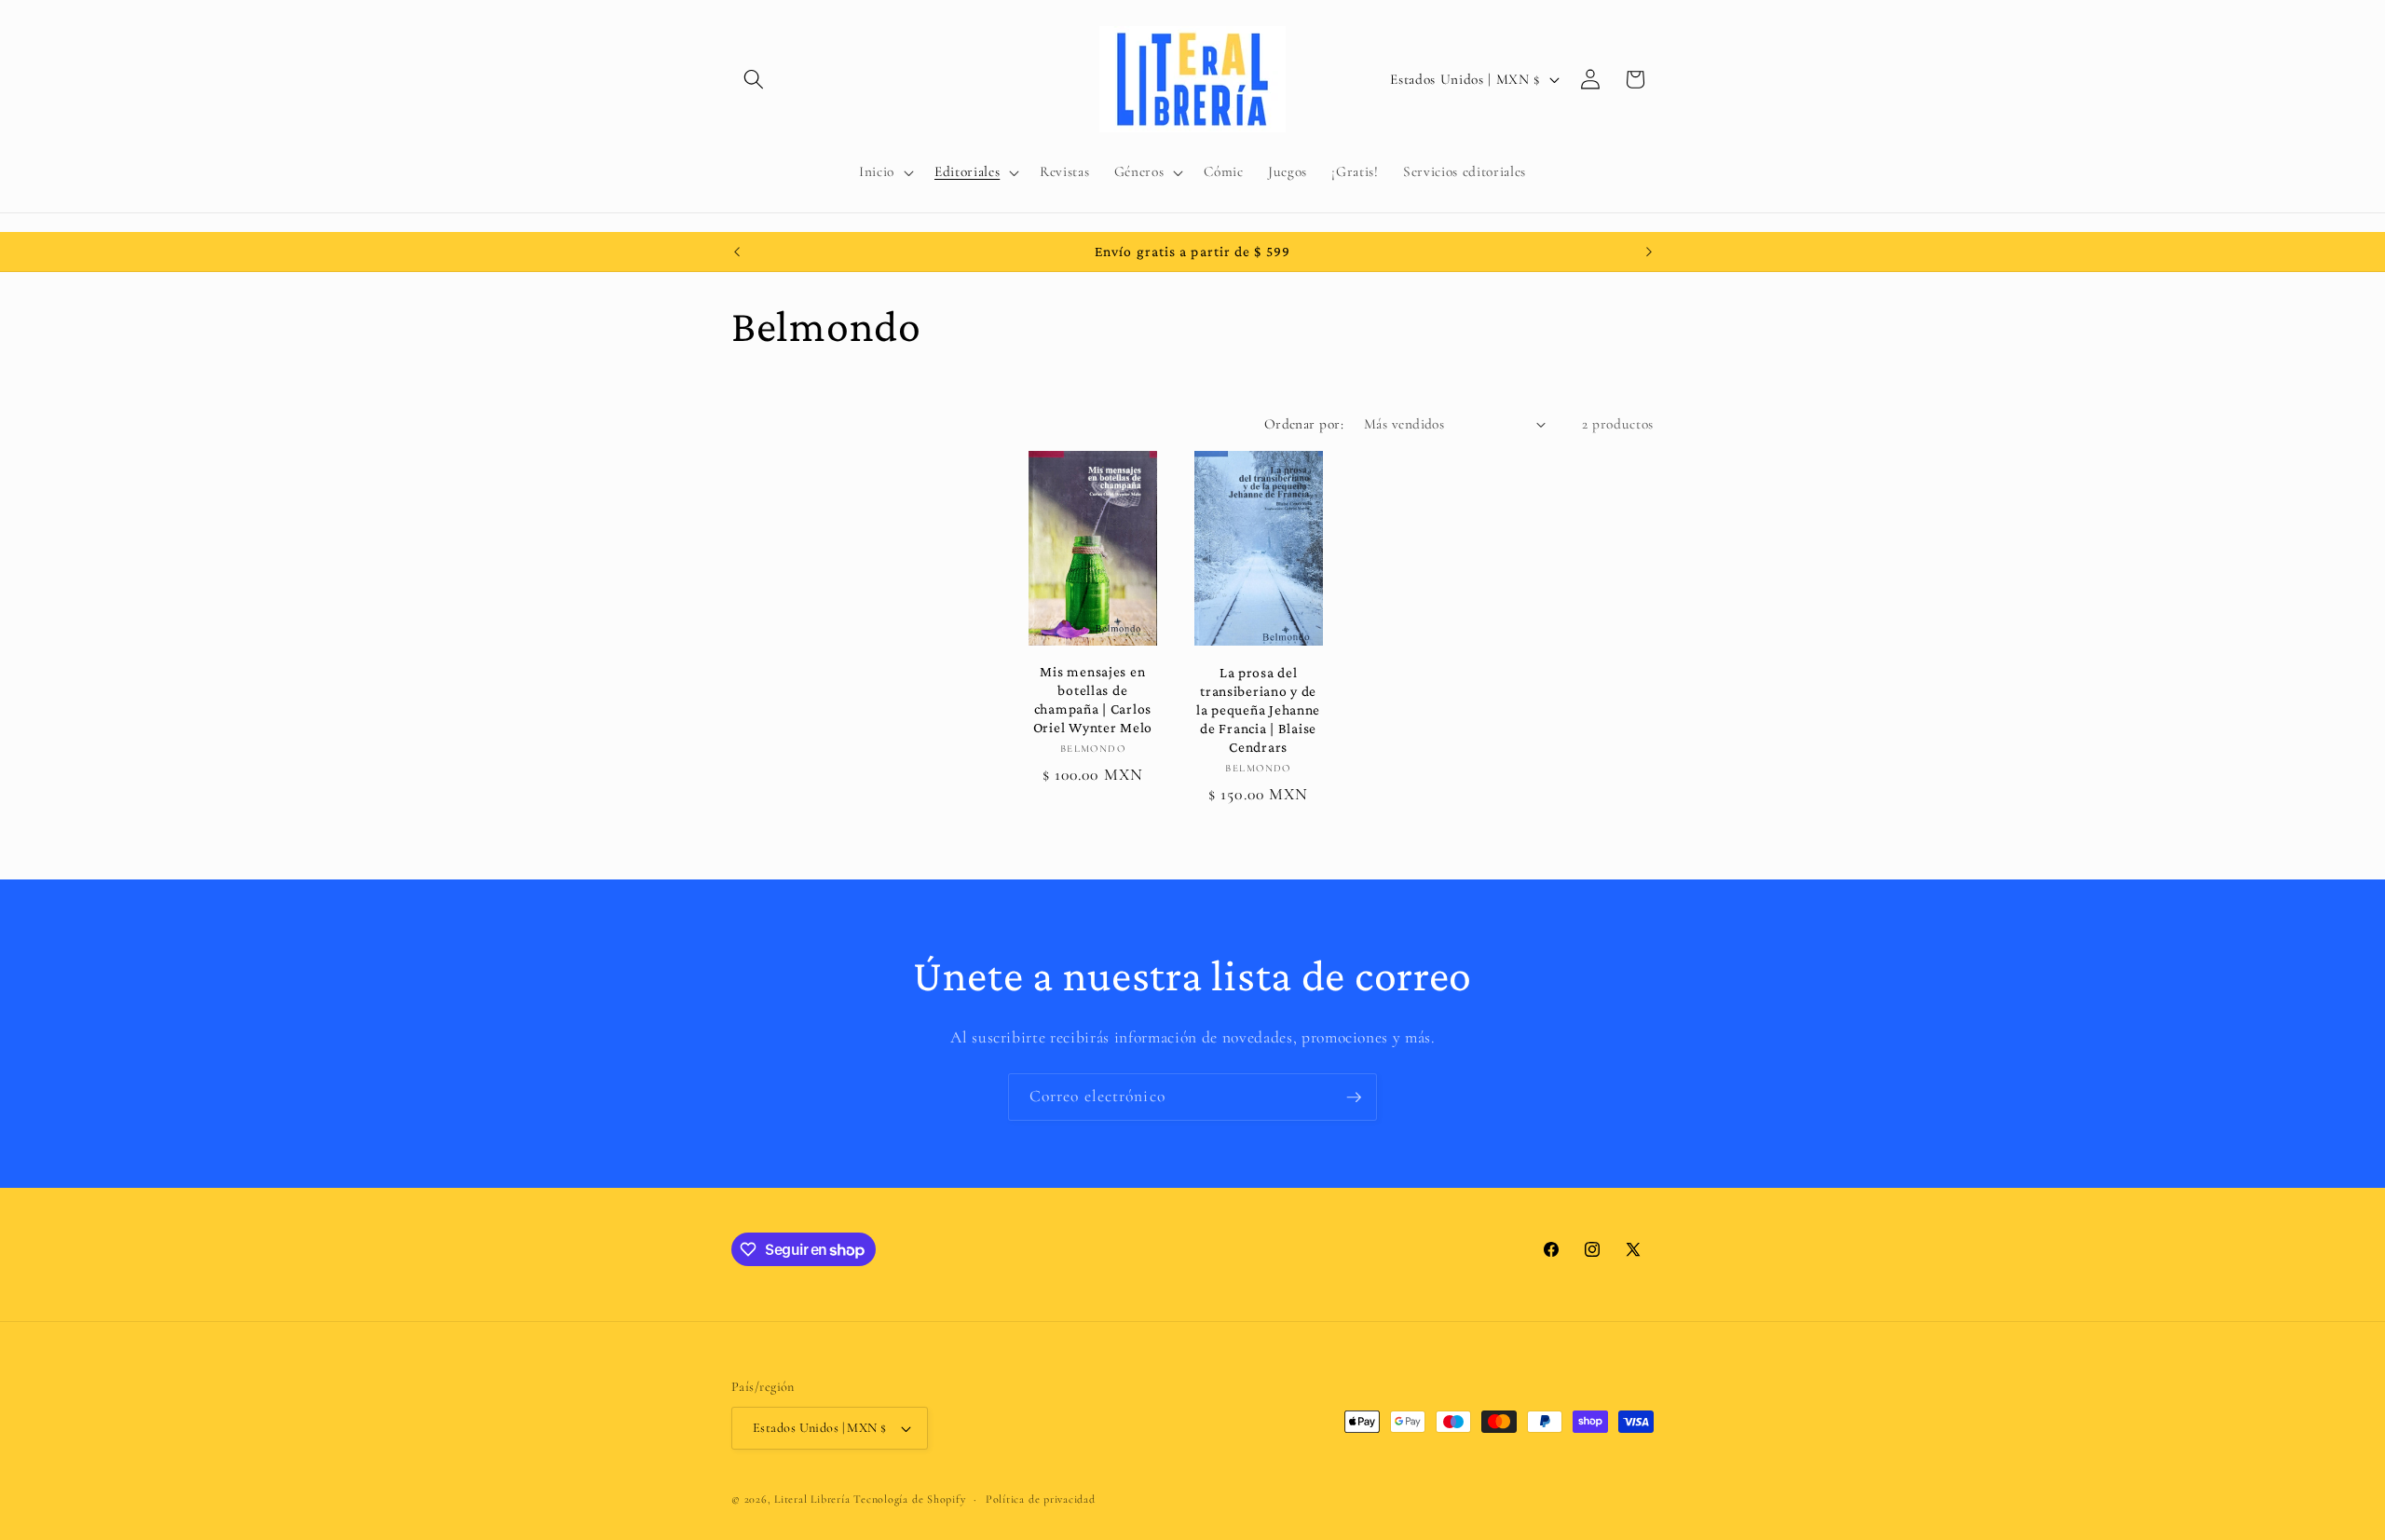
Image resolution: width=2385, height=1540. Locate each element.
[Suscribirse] (1354, 1097)
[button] (754, 79)
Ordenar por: (1304, 424)
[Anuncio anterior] (737, 252)
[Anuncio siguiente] (1649, 252)
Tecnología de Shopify (909, 1499)
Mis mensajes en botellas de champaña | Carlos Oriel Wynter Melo (1093, 699)
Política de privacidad (1041, 1499)
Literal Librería (812, 1499)
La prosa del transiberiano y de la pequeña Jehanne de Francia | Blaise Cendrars (1258, 709)
